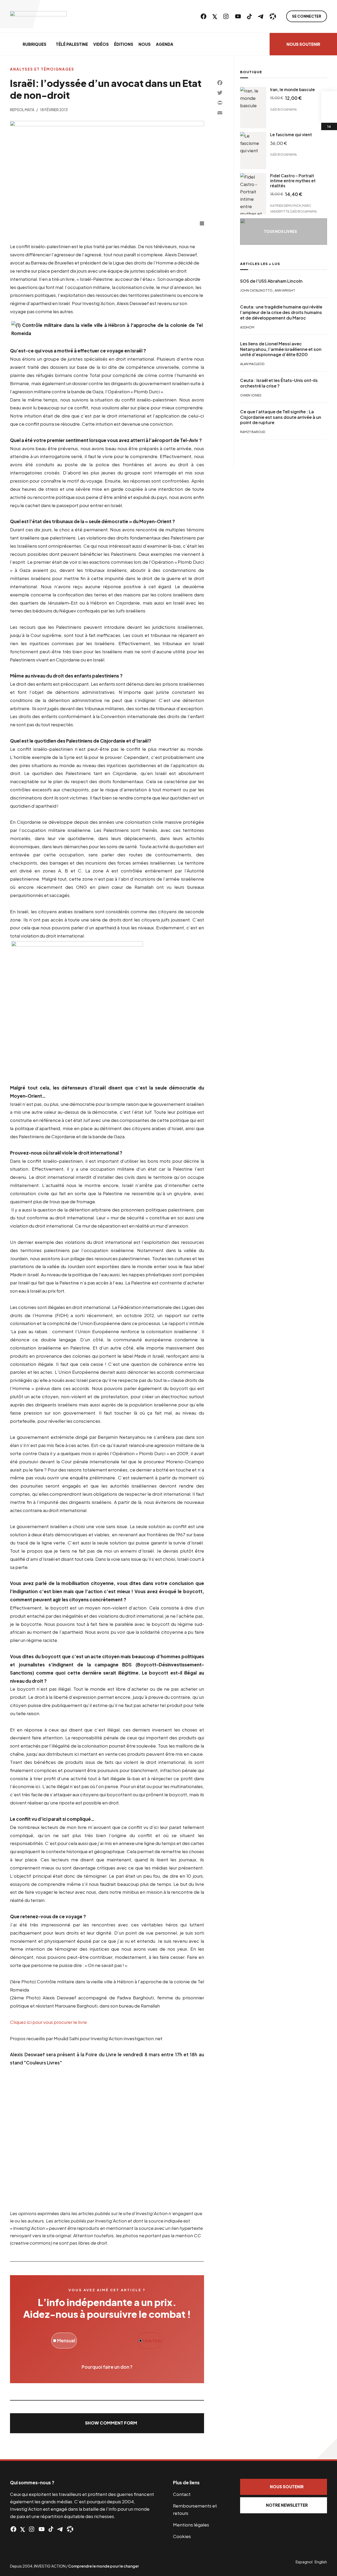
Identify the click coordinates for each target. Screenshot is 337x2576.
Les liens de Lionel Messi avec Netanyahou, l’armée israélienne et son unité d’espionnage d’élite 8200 (281, 349)
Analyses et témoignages (42, 69)
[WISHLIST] (329, 115)
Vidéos (101, 44)
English (321, 2562)
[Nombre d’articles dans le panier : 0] (329, 99)
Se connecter (307, 16)
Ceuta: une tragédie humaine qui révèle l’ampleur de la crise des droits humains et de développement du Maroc (281, 313)
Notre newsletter (287, 2505)
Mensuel (66, 2341)
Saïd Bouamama (283, 109)
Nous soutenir (303, 44)
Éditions (124, 44)
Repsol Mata (22, 110)
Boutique (251, 72)
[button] (107, 2423)
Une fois (152, 2341)
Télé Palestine (72, 44)
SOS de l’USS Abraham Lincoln (271, 281)
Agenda (165, 44)
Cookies (182, 2536)
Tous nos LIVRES (280, 231)
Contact (182, 2494)
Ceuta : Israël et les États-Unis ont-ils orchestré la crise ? (279, 383)
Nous (145, 44)
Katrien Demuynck (286, 206)
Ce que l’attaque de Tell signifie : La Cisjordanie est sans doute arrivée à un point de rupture (281, 417)
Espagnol (304, 2562)
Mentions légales (191, 2525)
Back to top (326, 2449)
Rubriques (34, 44)
